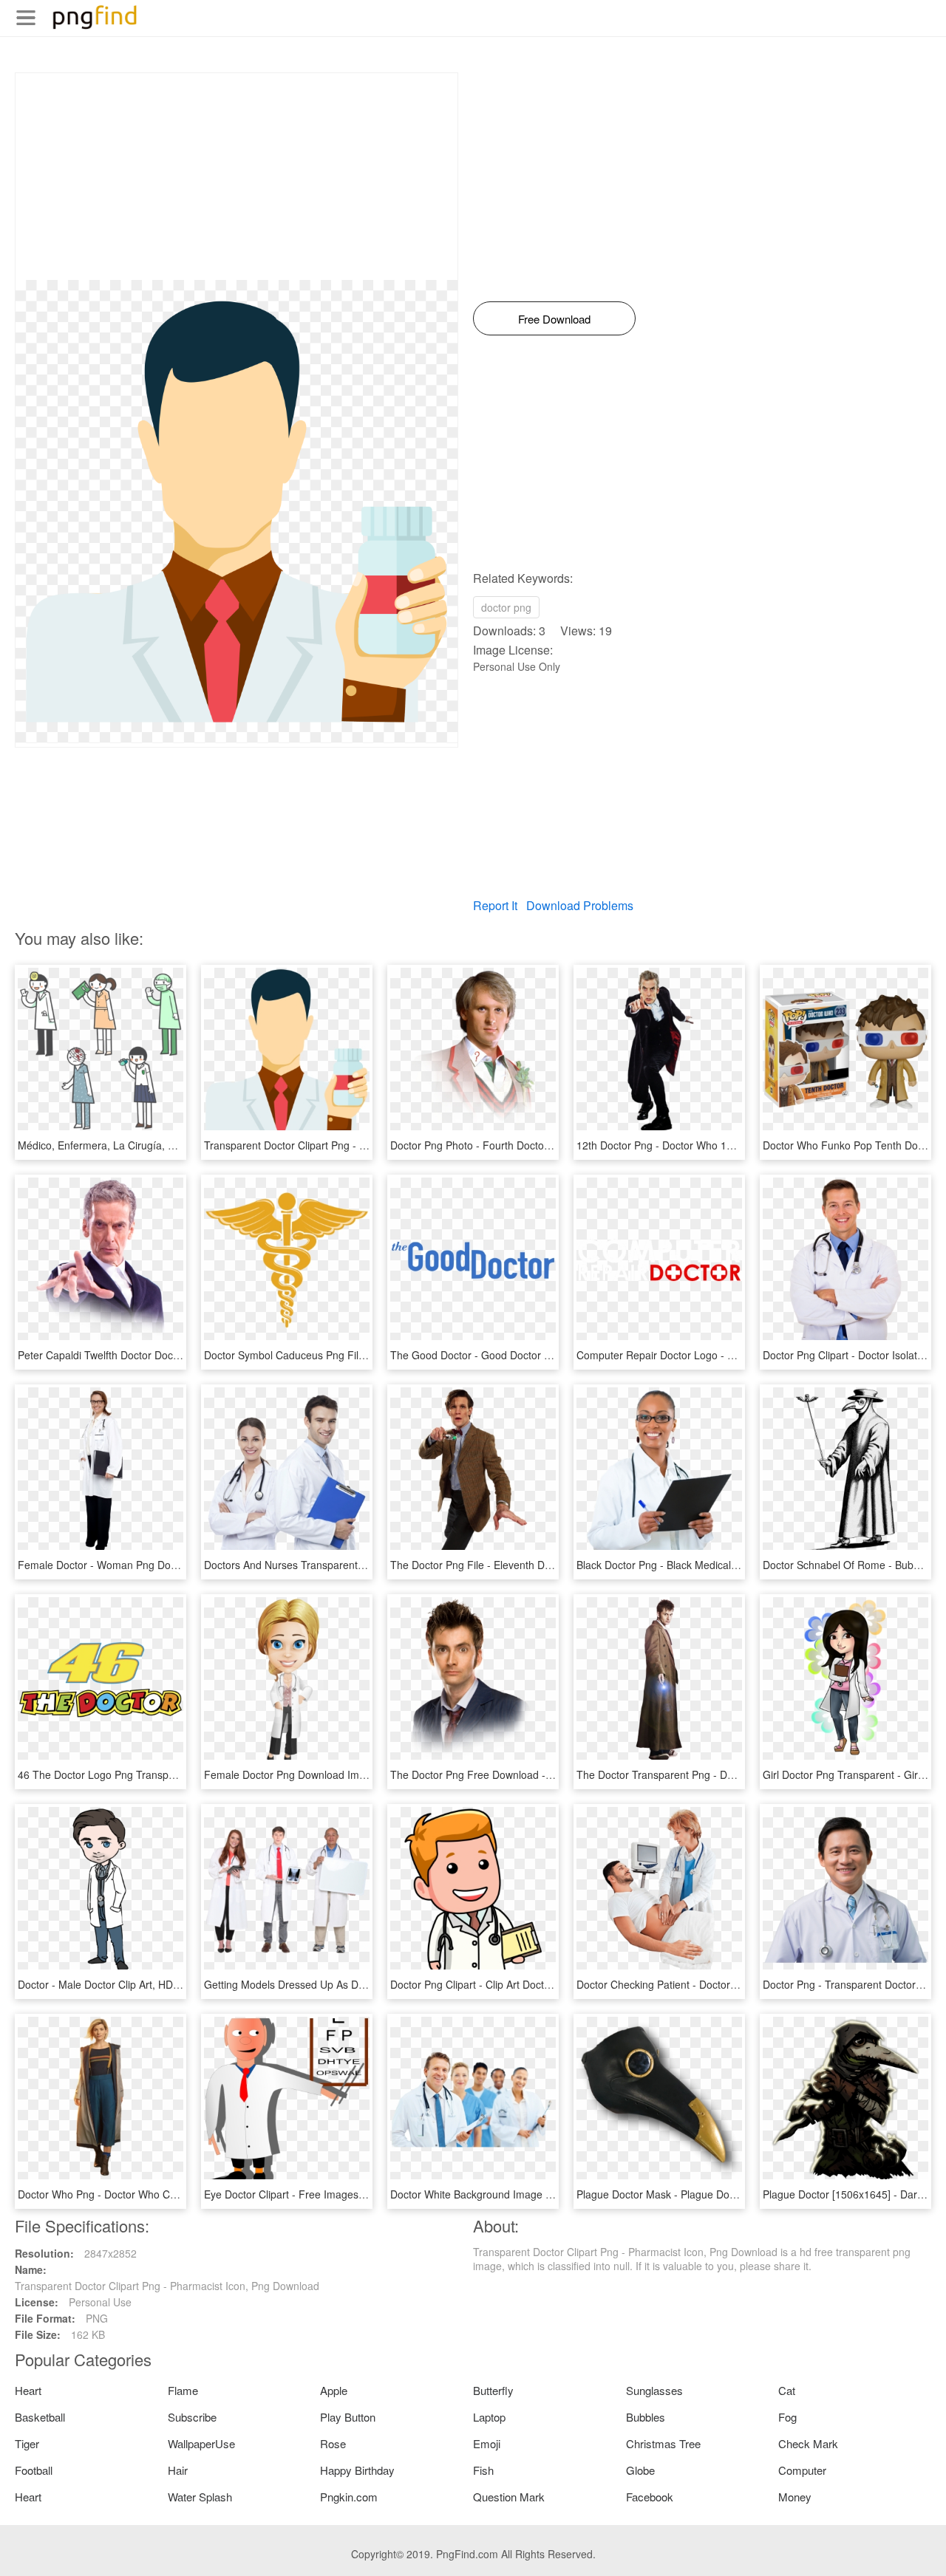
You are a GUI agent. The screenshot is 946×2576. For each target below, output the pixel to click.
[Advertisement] (236, 177)
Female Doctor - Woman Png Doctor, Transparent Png (145, 1565)
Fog (787, 2417)
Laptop (489, 2417)
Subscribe (192, 2417)
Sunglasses (654, 2390)
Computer (802, 2470)
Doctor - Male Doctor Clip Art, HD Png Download (131, 1984)
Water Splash (200, 2497)
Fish (483, 2470)
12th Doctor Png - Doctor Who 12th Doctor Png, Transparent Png (729, 1145)
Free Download (554, 319)
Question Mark (509, 2497)
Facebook (650, 2497)
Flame (183, 2390)
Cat (787, 2390)
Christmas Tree (663, 2443)
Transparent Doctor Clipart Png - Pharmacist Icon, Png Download (356, 1145)
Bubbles (646, 2417)
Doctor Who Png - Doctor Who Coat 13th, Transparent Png (155, 2194)
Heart (28, 2390)
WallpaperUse (201, 2443)
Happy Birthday (357, 2470)
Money (795, 2497)
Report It (495, 905)
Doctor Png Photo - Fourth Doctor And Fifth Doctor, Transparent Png (550, 1145)
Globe (640, 2470)
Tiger (27, 2443)
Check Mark (808, 2443)
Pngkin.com (349, 2497)
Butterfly (493, 2390)
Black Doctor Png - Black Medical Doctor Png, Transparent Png (724, 1565)
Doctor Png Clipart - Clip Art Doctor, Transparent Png (514, 1984)
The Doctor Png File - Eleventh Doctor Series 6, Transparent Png (542, 1565)
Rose (333, 2443)
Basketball (40, 2417)
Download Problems (580, 905)
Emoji (487, 2443)
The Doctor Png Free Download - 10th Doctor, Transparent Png (538, 1774)
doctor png (506, 607)
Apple (334, 2390)
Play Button (348, 2417)
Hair (178, 2470)
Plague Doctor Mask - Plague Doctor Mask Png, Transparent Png (729, 2194)
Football (34, 2470)
